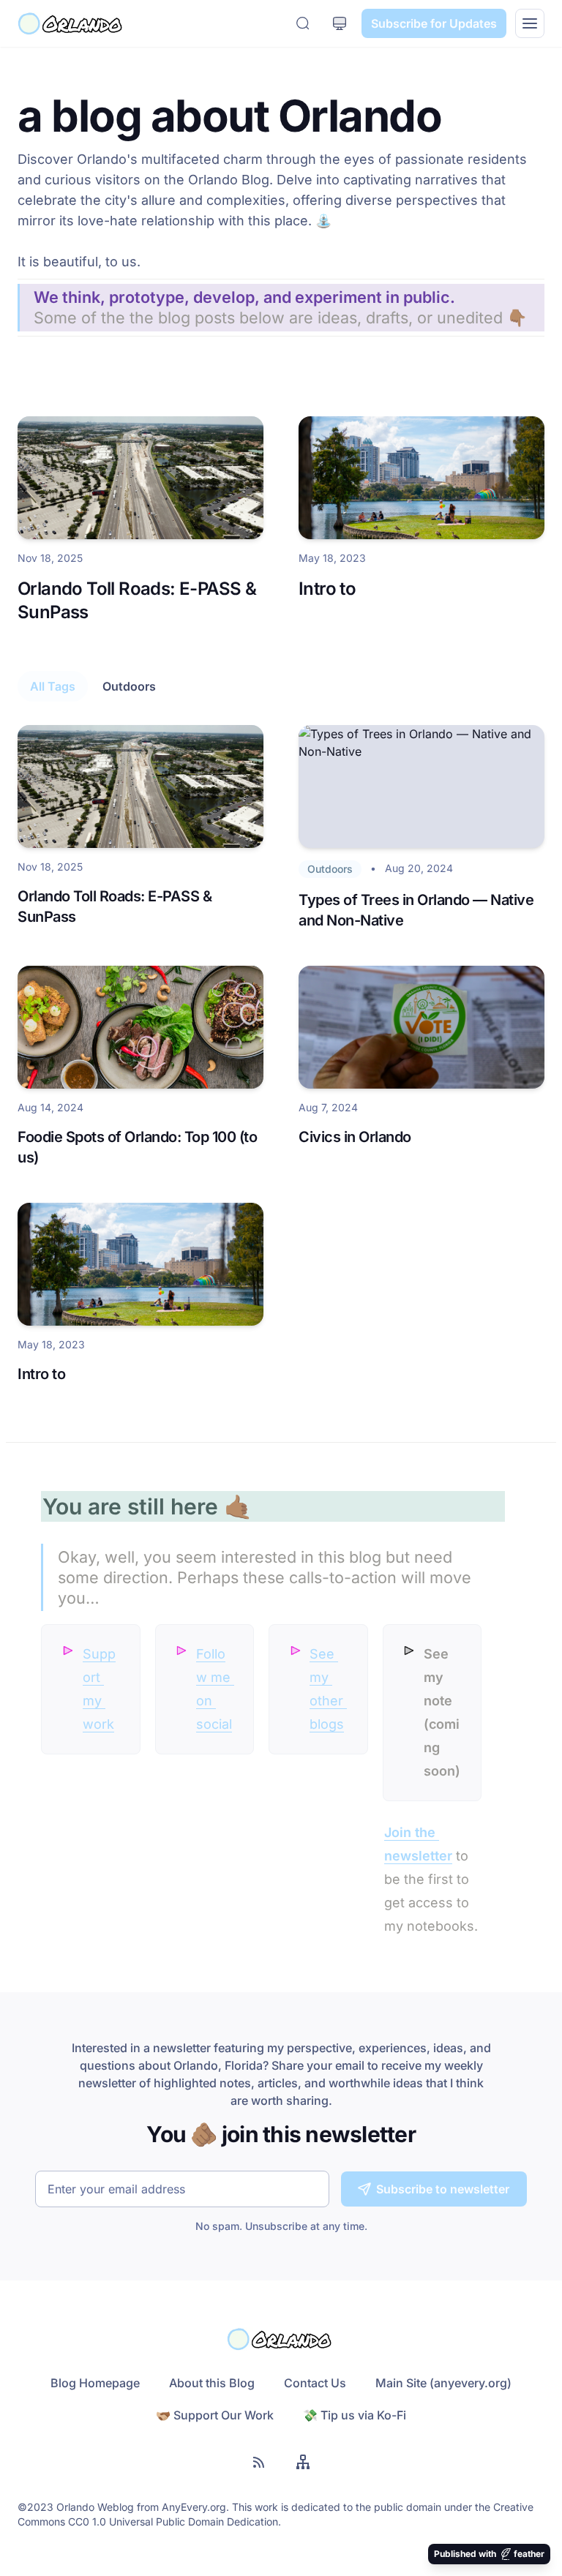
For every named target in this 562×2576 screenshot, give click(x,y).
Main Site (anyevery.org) (443, 2383)
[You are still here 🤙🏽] (35, 1499)
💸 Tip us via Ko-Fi (355, 2415)
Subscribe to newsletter (443, 2189)
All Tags (53, 686)
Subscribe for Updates (434, 23)
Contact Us (315, 2383)
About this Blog (212, 2383)
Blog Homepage (95, 2383)
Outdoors (129, 686)
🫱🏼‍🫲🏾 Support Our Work (215, 2415)
